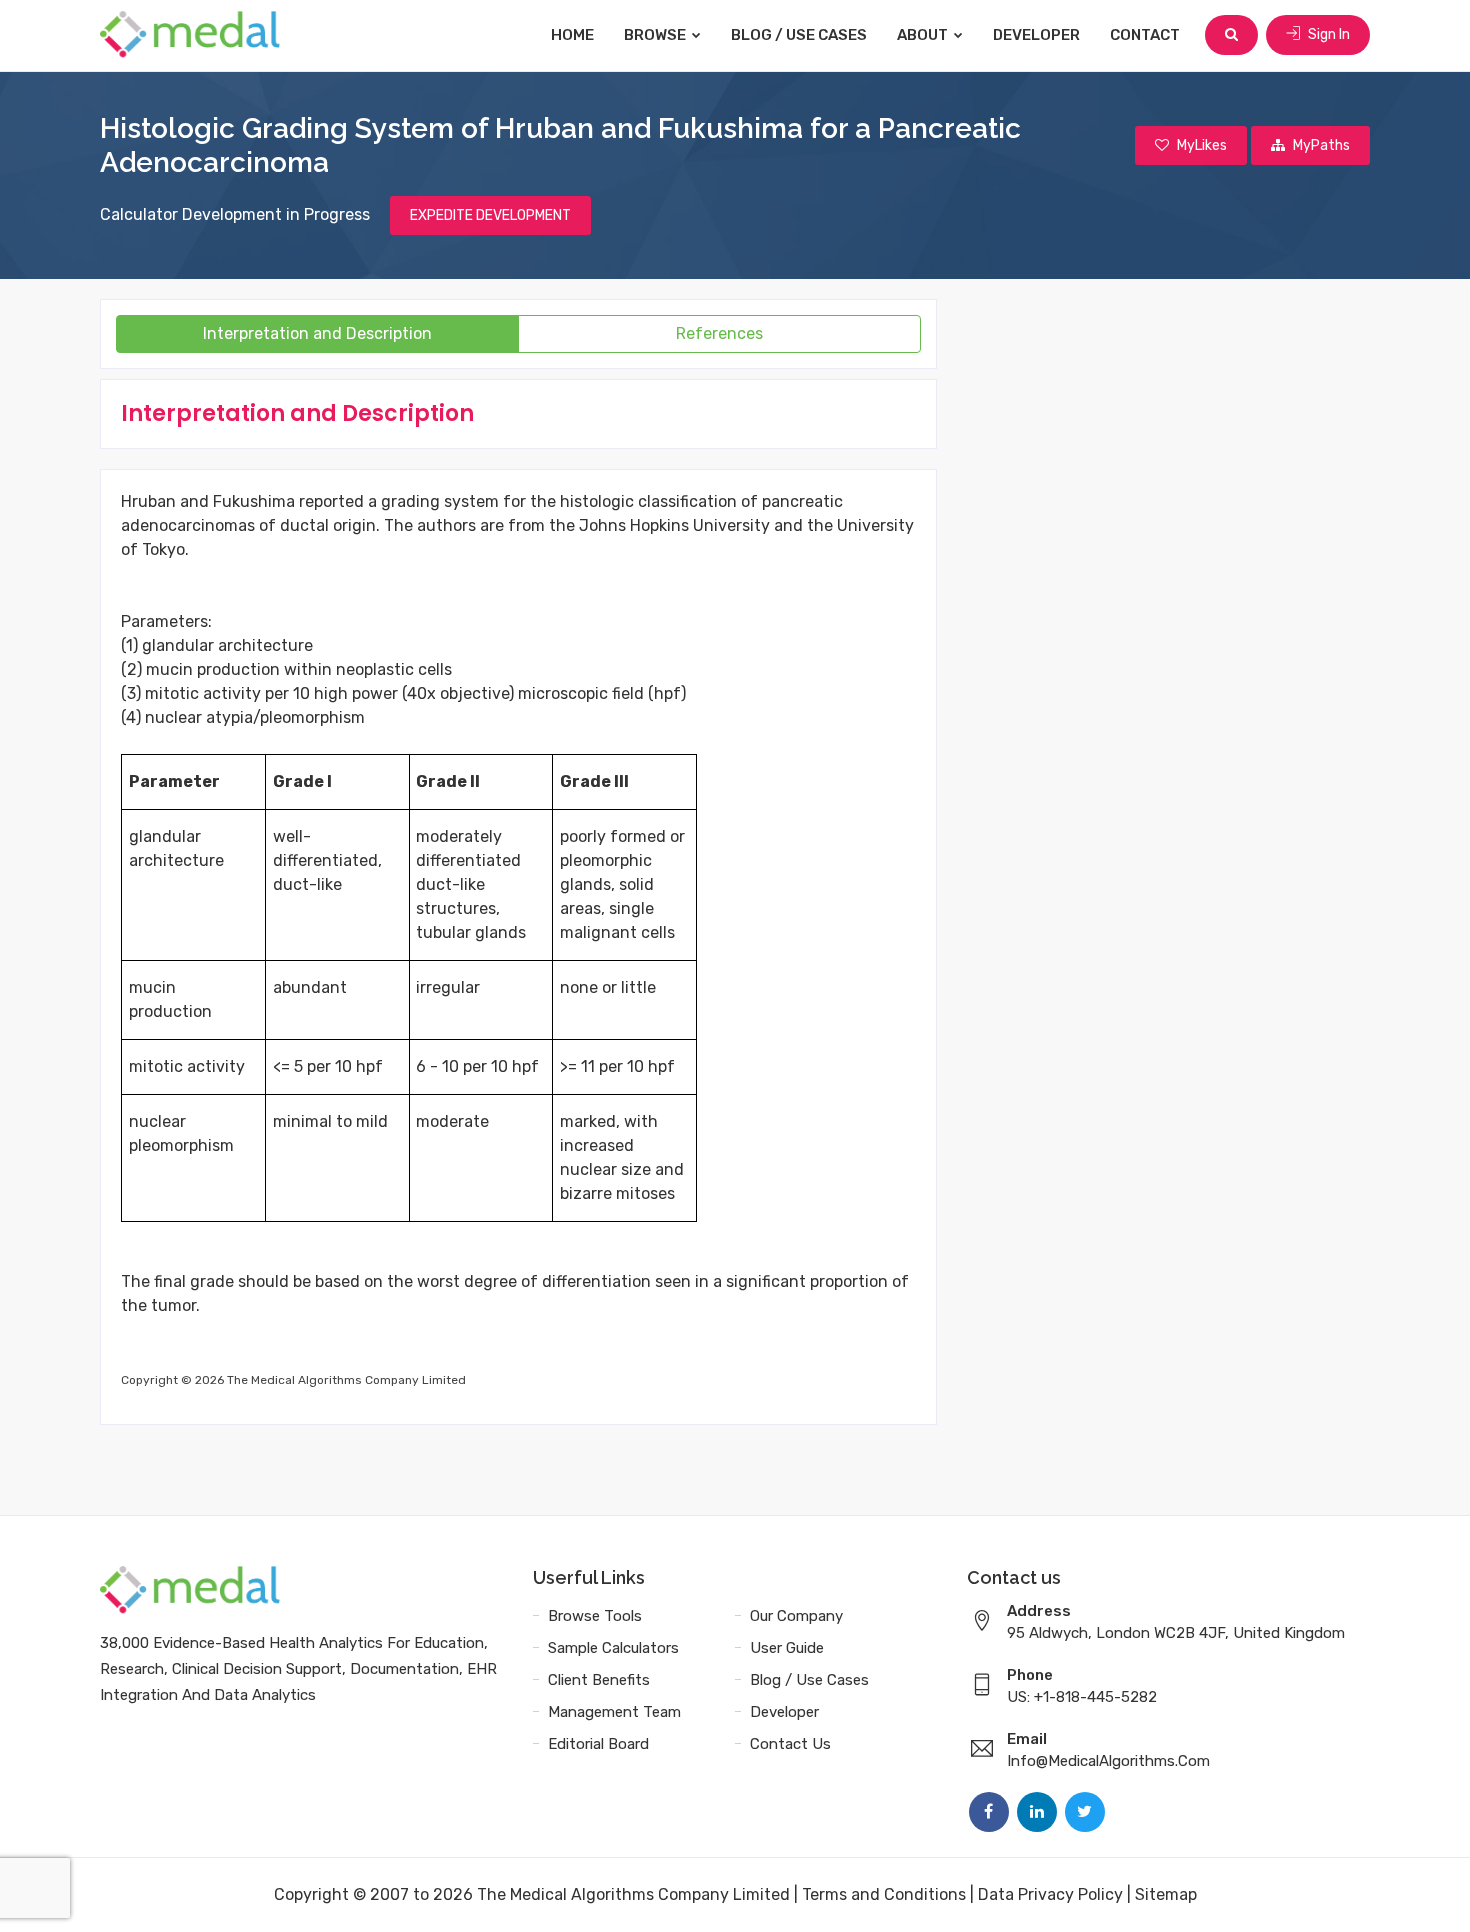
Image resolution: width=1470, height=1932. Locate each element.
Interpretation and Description (317, 333)
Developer (1036, 35)
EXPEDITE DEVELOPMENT (490, 215)
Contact (1145, 35)
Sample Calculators (613, 1648)
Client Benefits (599, 1680)
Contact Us (790, 1744)
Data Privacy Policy (1050, 1894)
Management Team (614, 1712)
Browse (656, 35)
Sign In (1327, 34)
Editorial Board (598, 1744)
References (719, 333)
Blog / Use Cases (799, 35)
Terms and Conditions (884, 1894)
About (924, 35)
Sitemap (1166, 1894)
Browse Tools (595, 1616)
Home (572, 35)
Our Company (796, 1616)
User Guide (787, 1648)
